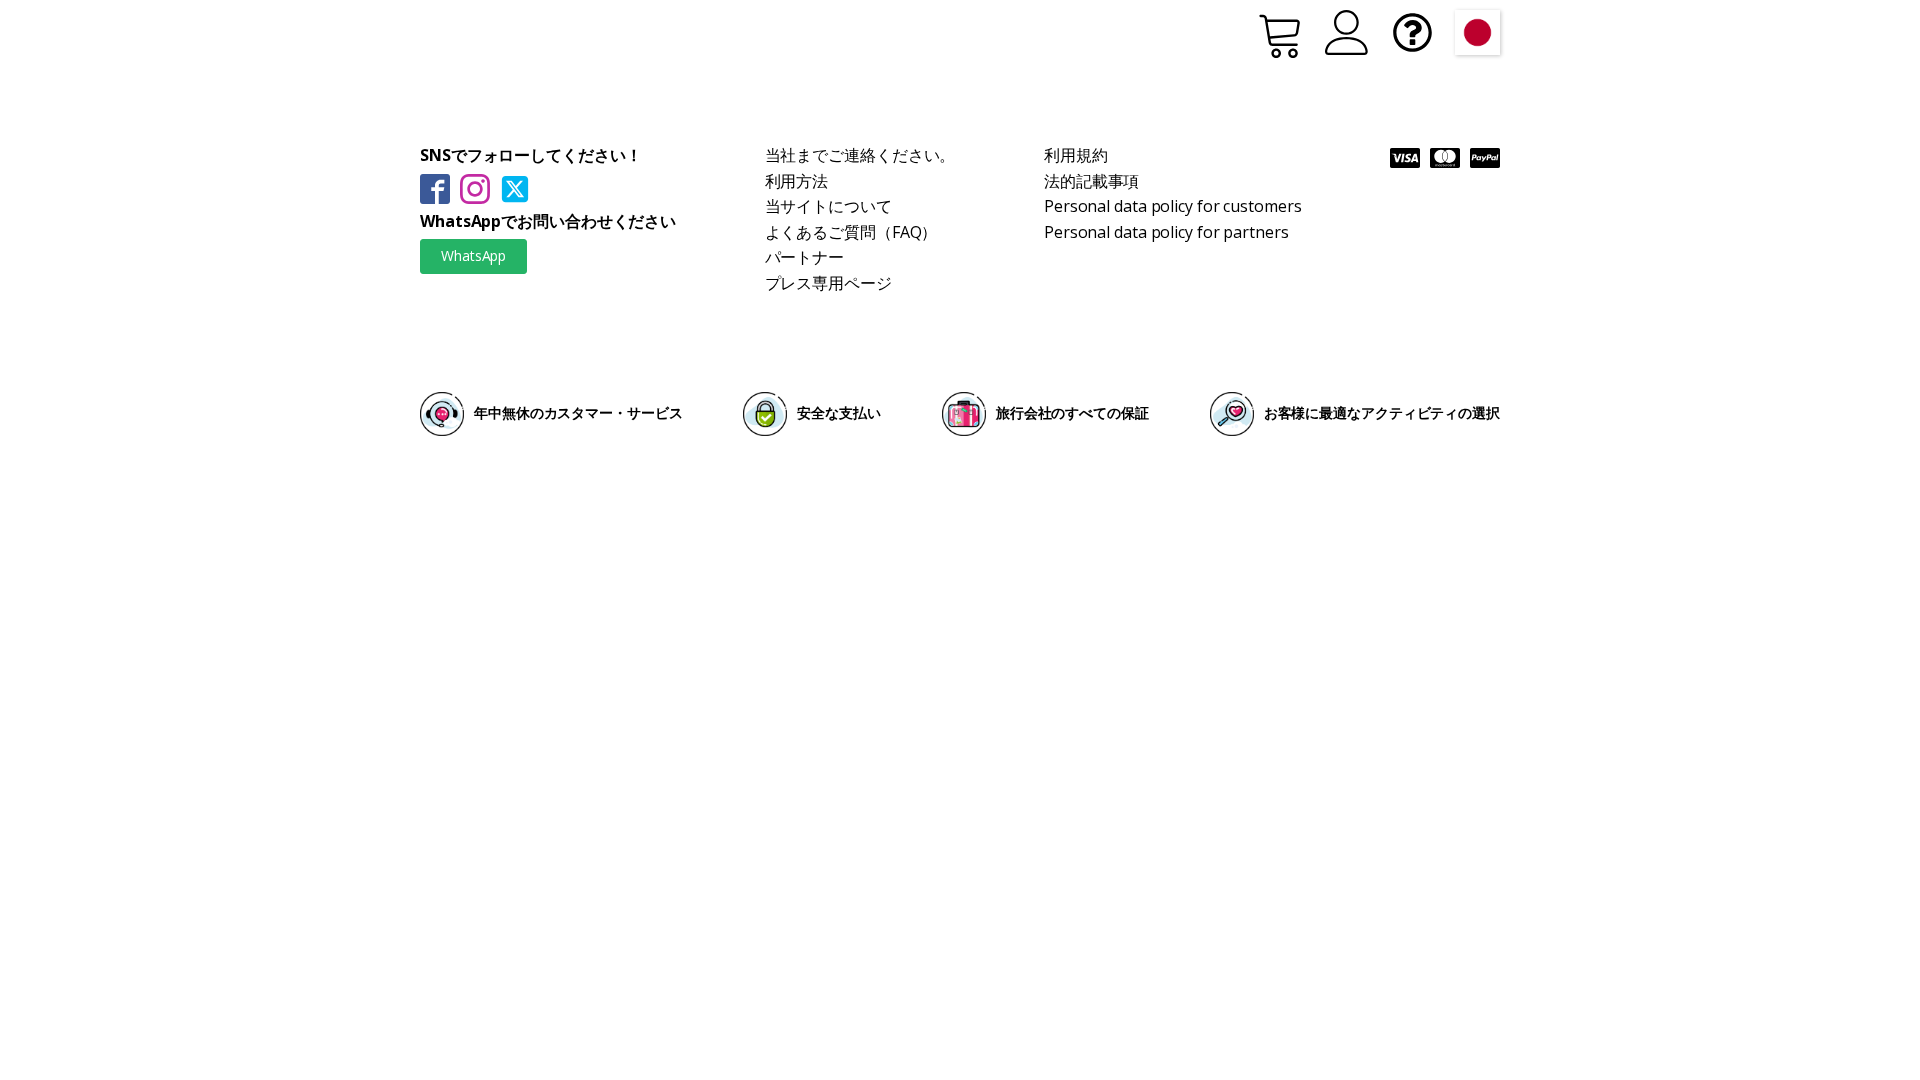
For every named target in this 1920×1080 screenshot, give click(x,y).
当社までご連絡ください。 (860, 155)
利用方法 (797, 181)
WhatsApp (473, 255)
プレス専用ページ (828, 283)
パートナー (805, 257)
